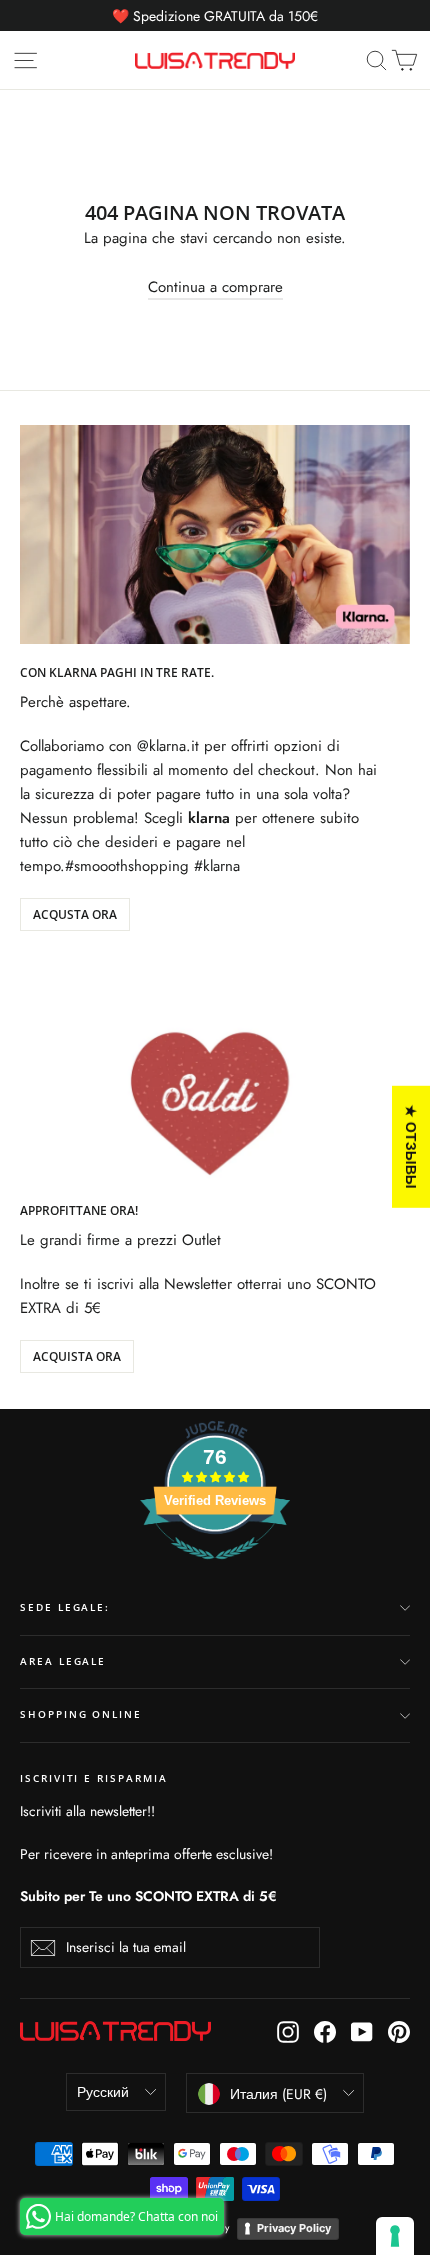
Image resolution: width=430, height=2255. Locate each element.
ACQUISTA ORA (77, 1356)
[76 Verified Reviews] (215, 1570)
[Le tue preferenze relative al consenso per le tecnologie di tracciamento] (395, 2236)
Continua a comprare (215, 287)
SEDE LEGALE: (65, 1607)
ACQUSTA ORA (75, 914)
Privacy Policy (294, 2228)
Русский (103, 2092)
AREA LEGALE (63, 1661)
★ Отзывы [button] (411, 1146)
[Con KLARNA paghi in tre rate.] (215, 534)
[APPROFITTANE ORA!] (215, 1072)
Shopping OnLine (81, 1714)
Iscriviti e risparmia (94, 1778)
